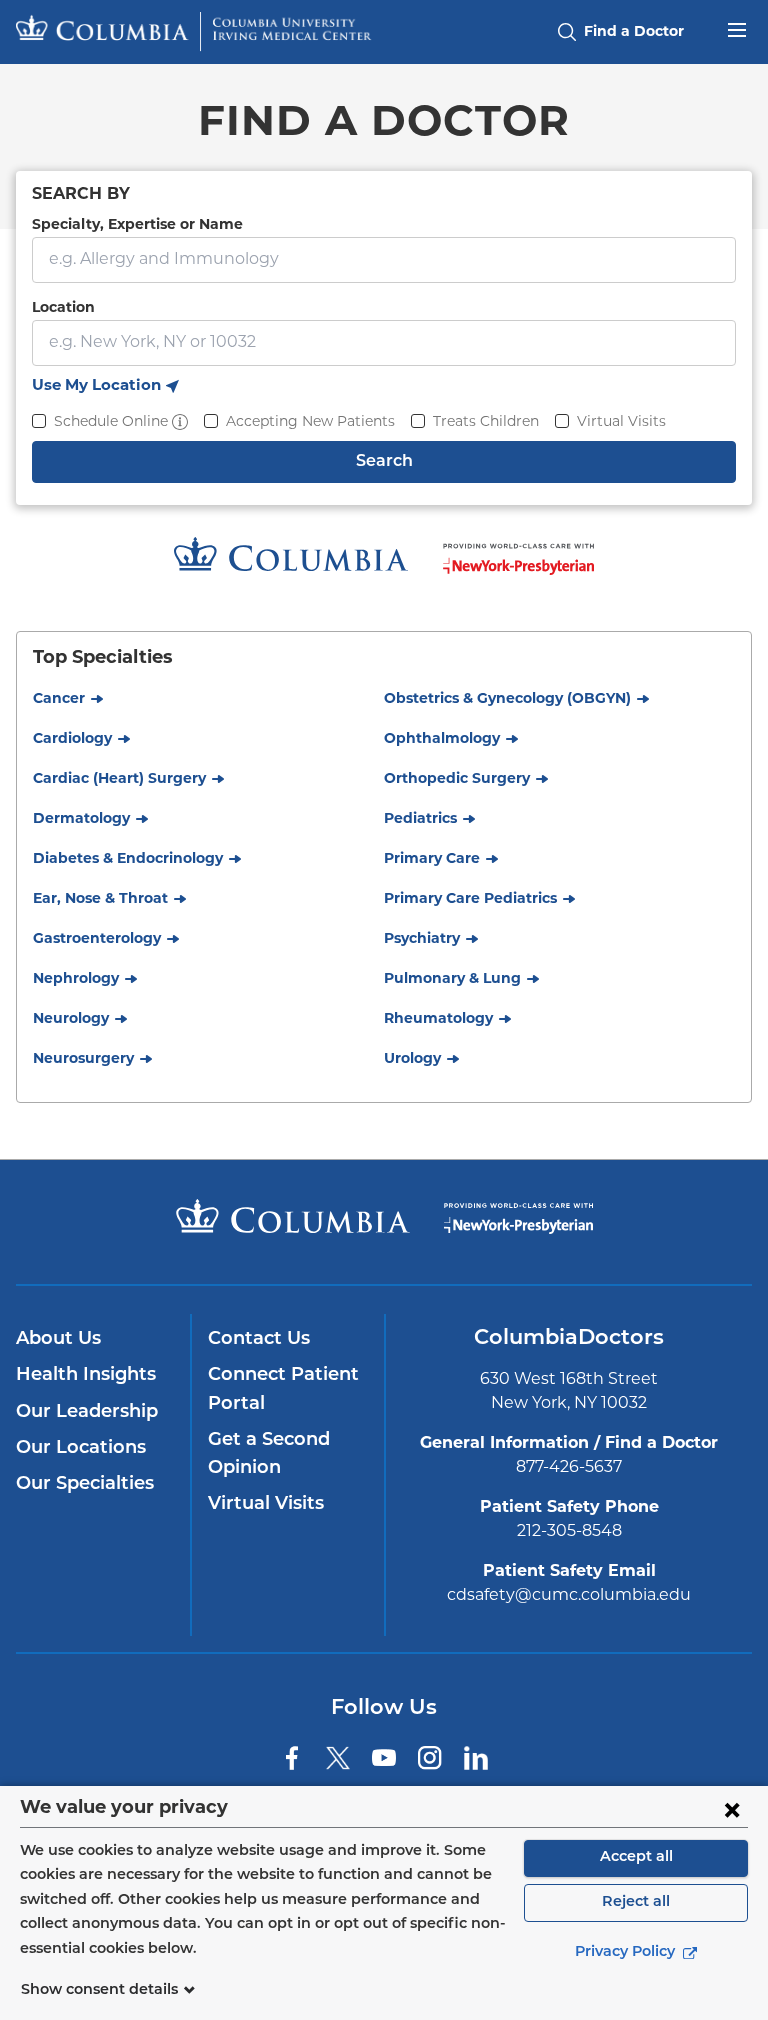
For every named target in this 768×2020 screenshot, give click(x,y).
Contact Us (259, 1340)
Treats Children (486, 422)
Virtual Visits (621, 422)
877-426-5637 (569, 1468)
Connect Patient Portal (283, 1390)
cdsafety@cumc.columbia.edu (569, 1596)
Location (63, 308)
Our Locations (81, 1449)
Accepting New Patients (310, 422)
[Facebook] (292, 1758)
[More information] (180, 422)
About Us (58, 1340)
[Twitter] (338, 1758)
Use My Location (105, 389)
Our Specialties (85, 1485)
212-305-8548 (569, 1532)
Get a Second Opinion (269, 1455)
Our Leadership (87, 1413)
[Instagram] (430, 1758)
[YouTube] (384, 1758)
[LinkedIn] (476, 1758)
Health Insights (86, 1376)
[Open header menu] (737, 28)
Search (384, 462)
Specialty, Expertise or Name (137, 225)
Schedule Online (111, 422)
